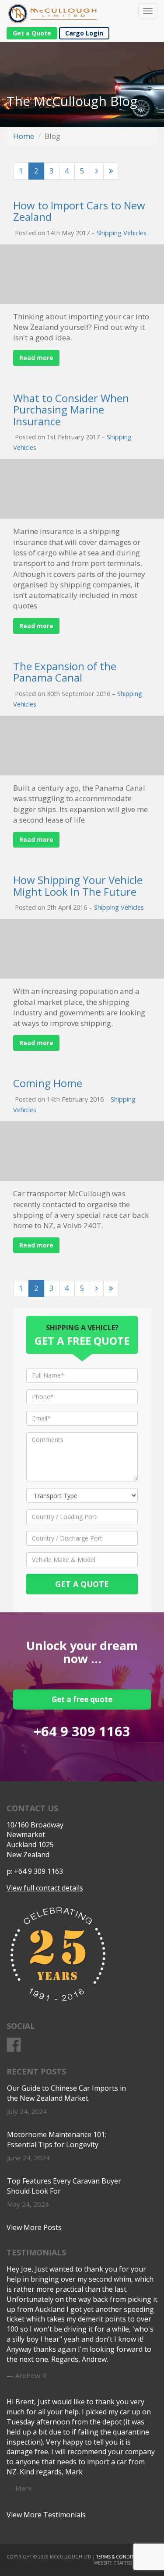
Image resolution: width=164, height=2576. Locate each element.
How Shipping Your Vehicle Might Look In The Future (78, 885)
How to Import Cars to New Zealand (79, 211)
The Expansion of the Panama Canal (65, 672)
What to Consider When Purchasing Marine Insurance (71, 410)
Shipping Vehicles (122, 233)
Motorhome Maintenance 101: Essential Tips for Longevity (57, 2140)
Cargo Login (84, 33)
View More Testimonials (46, 2515)
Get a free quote (82, 1699)
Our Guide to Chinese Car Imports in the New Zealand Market (66, 2093)
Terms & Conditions (120, 2557)
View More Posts (34, 2227)
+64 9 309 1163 (82, 1731)
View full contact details (45, 1888)
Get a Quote (32, 33)
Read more (36, 358)
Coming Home (48, 1083)
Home (24, 136)
